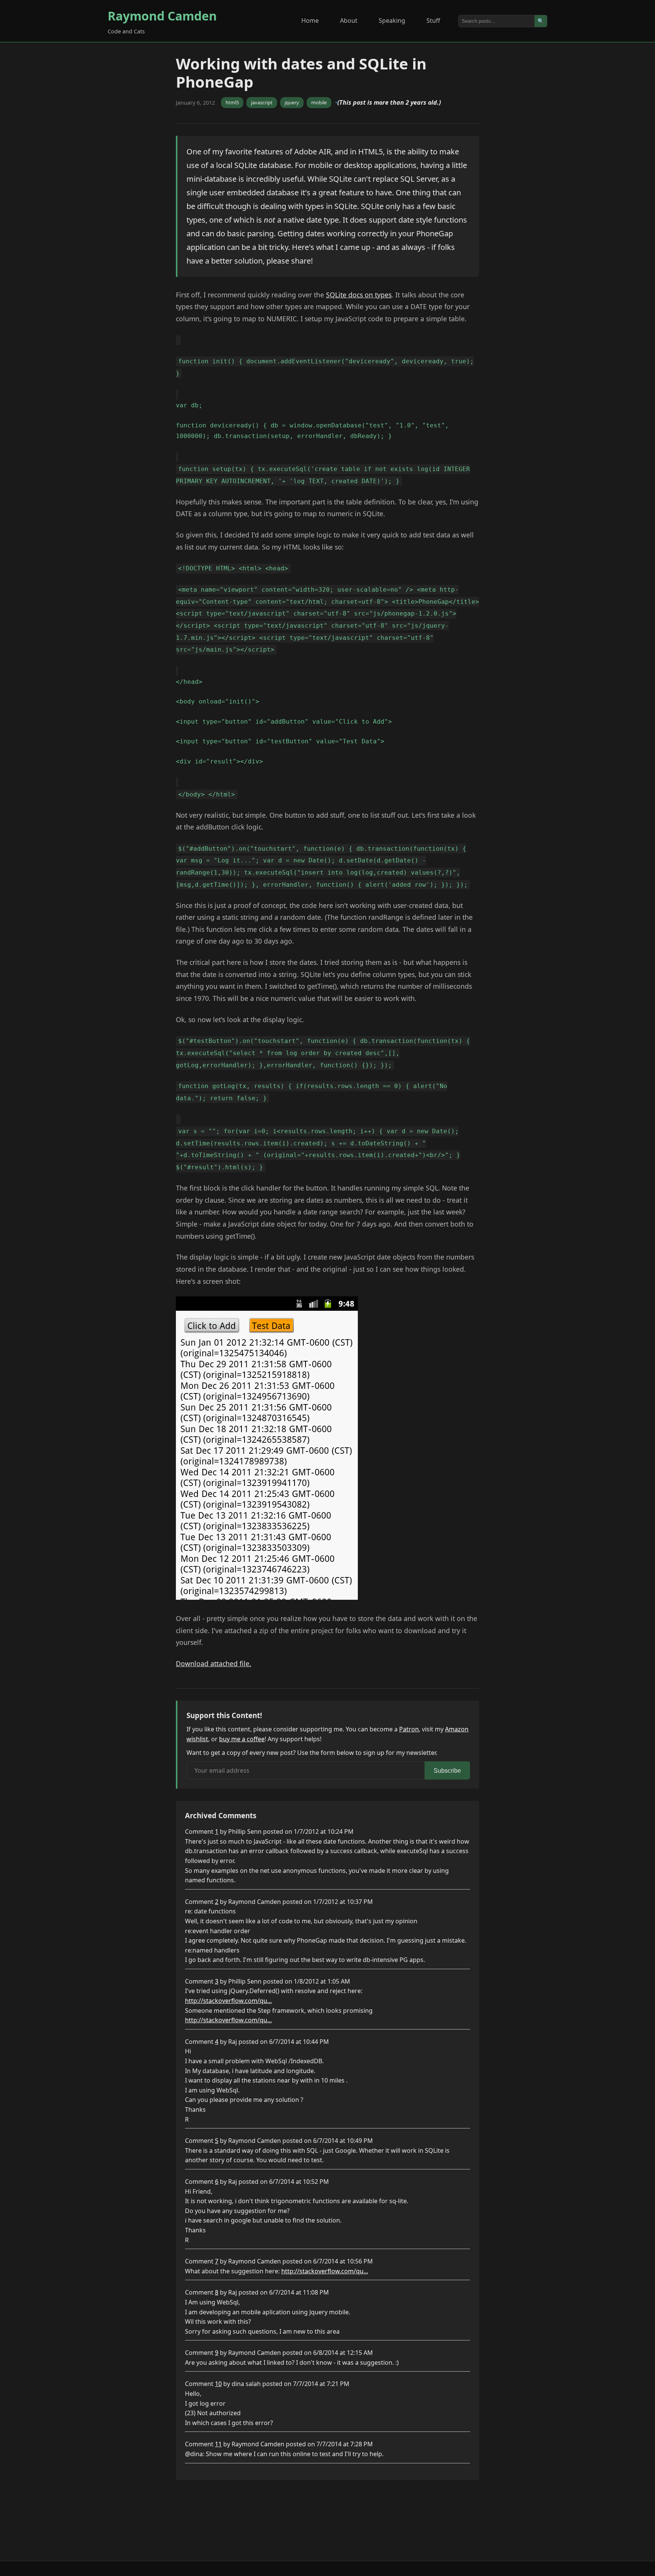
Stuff (433, 20)
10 (218, 2384)
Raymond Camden (162, 16)
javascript (262, 102)
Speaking (392, 20)
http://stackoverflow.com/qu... (228, 2001)
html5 (232, 102)
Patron (409, 1729)
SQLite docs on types (359, 295)
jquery (292, 102)
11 (218, 2444)
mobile (319, 102)
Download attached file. (214, 1663)
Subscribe (447, 1771)
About (349, 20)
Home (310, 20)
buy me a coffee (242, 1739)
